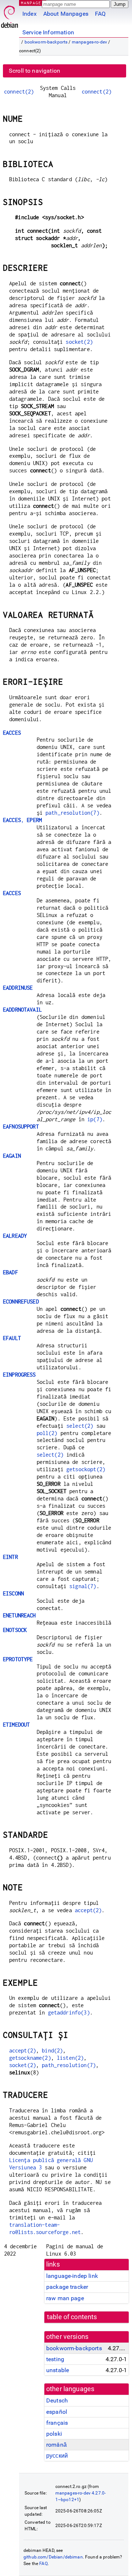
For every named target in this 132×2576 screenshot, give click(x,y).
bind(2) (52, 2050)
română (56, 2445)
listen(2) (70, 2058)
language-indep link (72, 2276)
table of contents (72, 2317)
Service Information (48, 32)
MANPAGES (33, 3)
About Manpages (66, 14)
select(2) (80, 1426)
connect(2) (19, 92)
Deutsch (57, 2400)
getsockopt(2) (86, 1469)
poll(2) (47, 1433)
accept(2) (88, 1910)
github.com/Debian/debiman (53, 2557)
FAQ (100, 14)
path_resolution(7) (72, 813)
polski (54, 2434)
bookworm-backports (46, 42)
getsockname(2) (30, 2058)
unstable (58, 2370)
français (57, 2423)
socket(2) (79, 342)
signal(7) (83, 1586)
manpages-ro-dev (89, 42)
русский (57, 2456)
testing (55, 2359)
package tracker (67, 2287)
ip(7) (95, 1119)
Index (30, 14)
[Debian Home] (10, 15)
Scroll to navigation (34, 71)
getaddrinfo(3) (69, 2012)
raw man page (65, 2298)
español (57, 2412)
